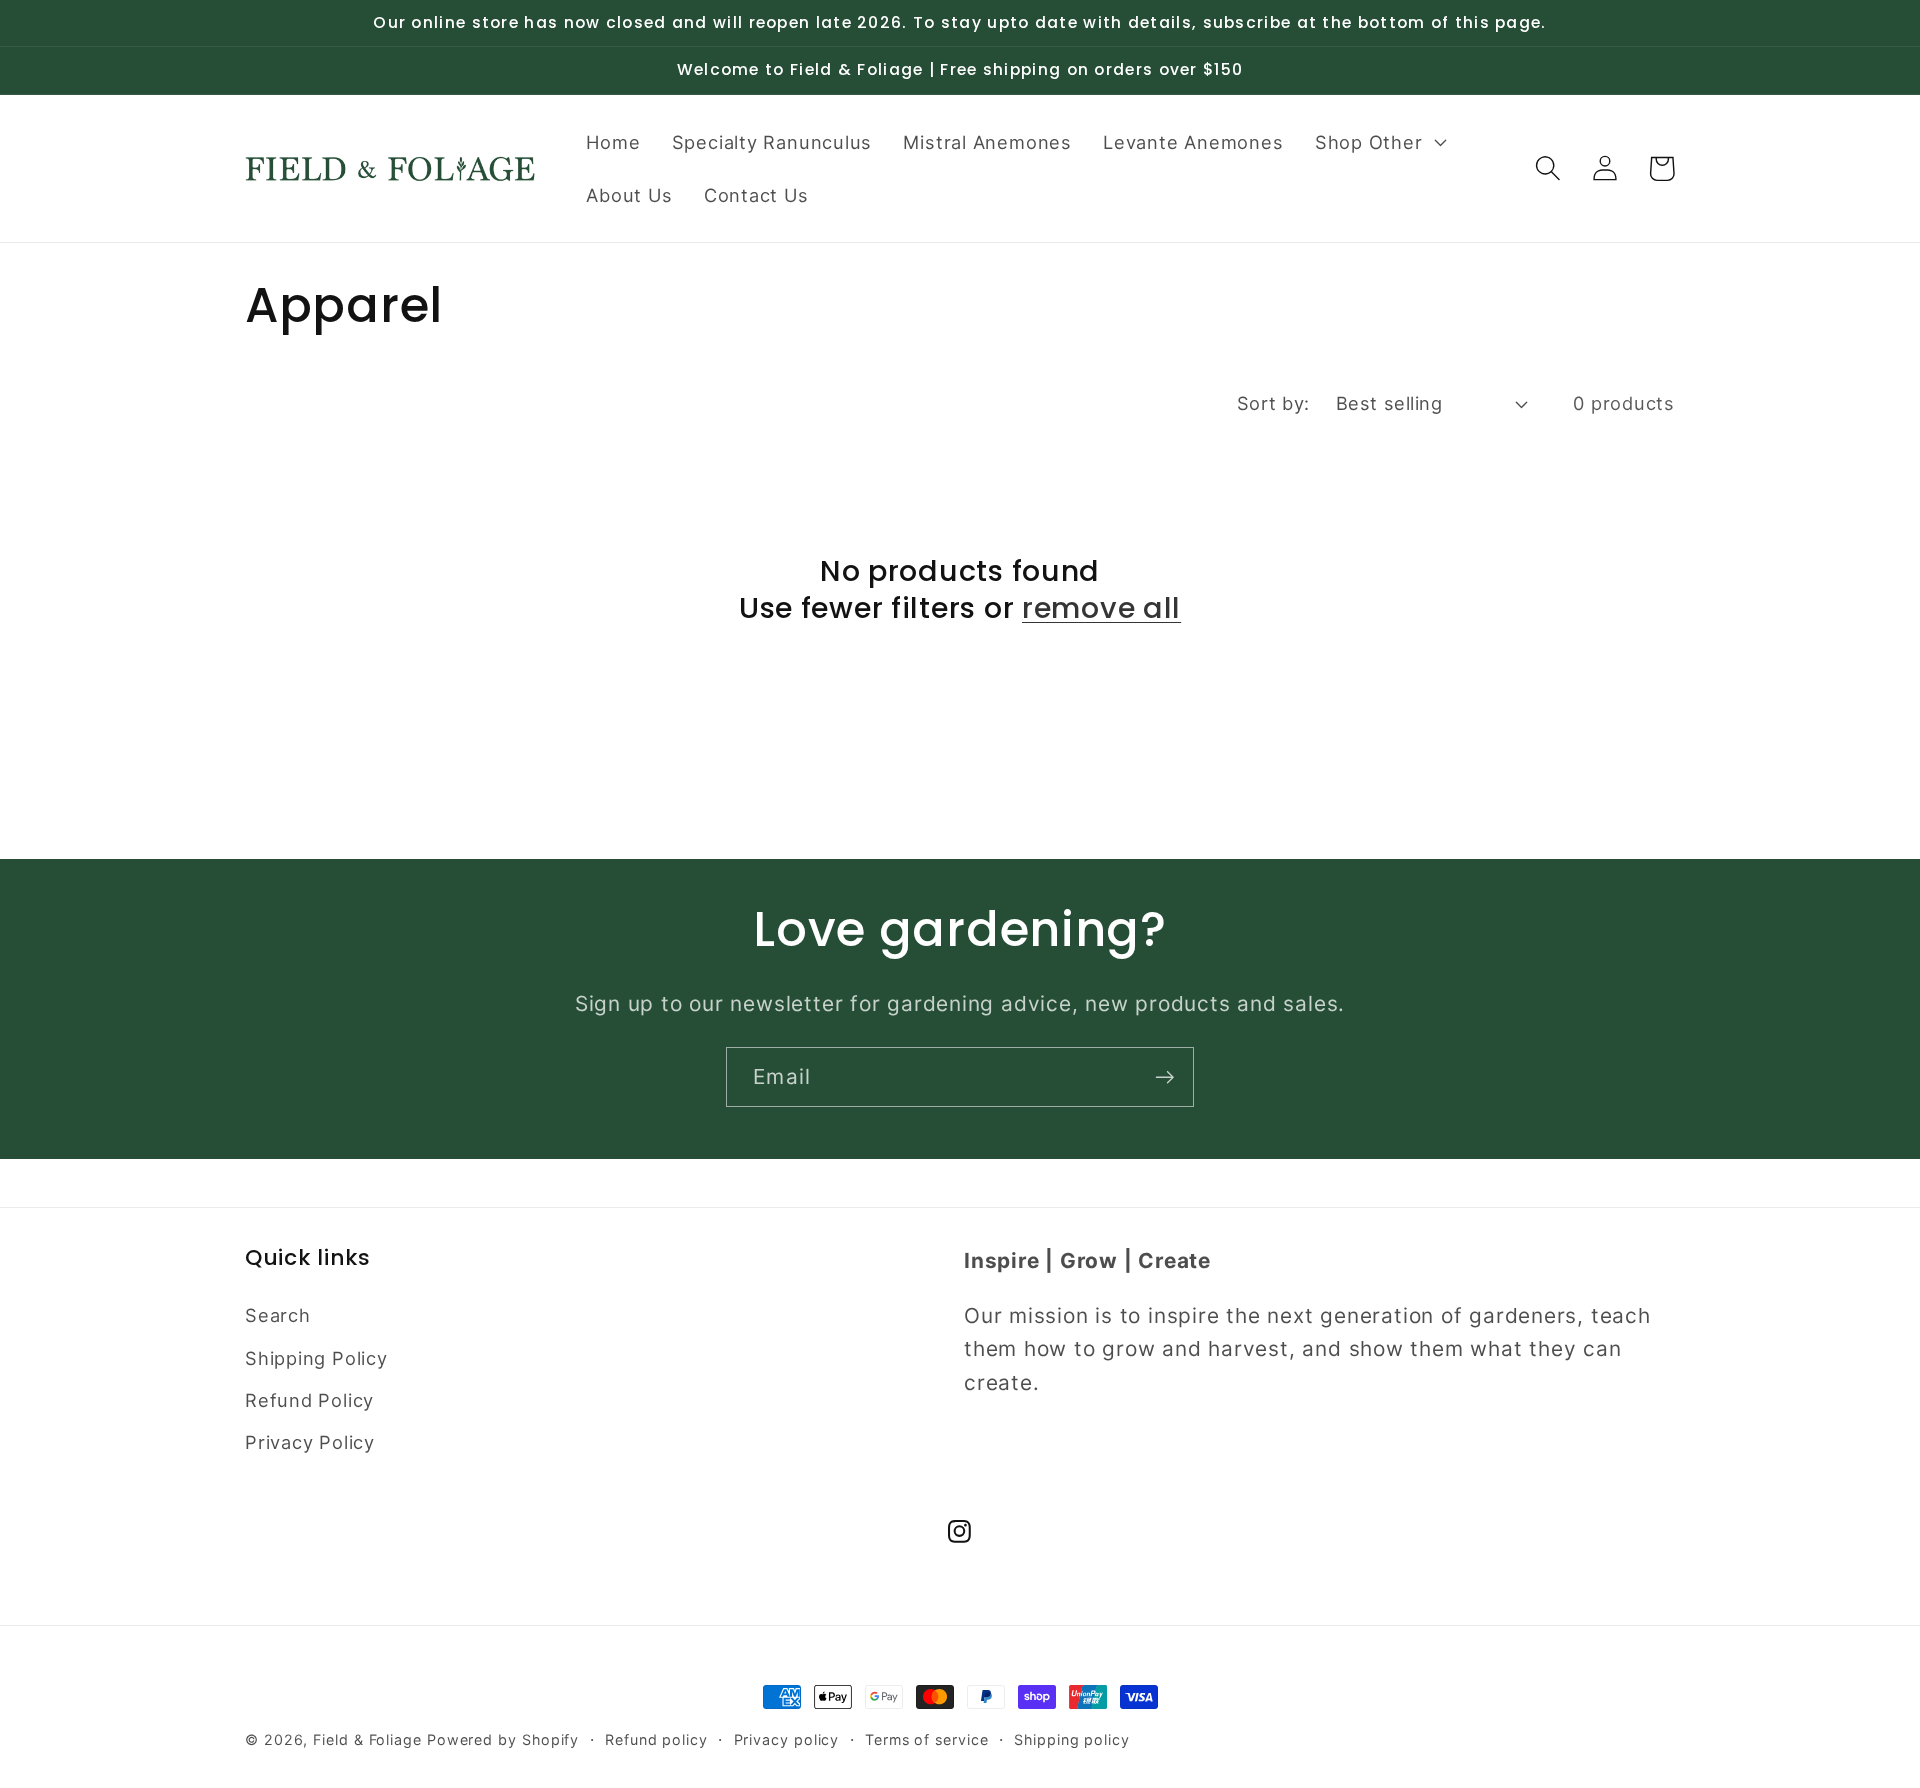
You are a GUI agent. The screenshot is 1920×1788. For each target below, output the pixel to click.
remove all (1101, 608)
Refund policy (656, 1739)
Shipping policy (1072, 1739)
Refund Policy (309, 1400)
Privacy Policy (310, 1442)
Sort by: (1273, 403)
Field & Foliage (367, 1739)
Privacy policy (787, 1739)
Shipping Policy (316, 1358)
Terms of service (927, 1739)
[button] (1378, 142)
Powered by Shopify (503, 1739)
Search (278, 1315)
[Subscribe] (1164, 1077)
